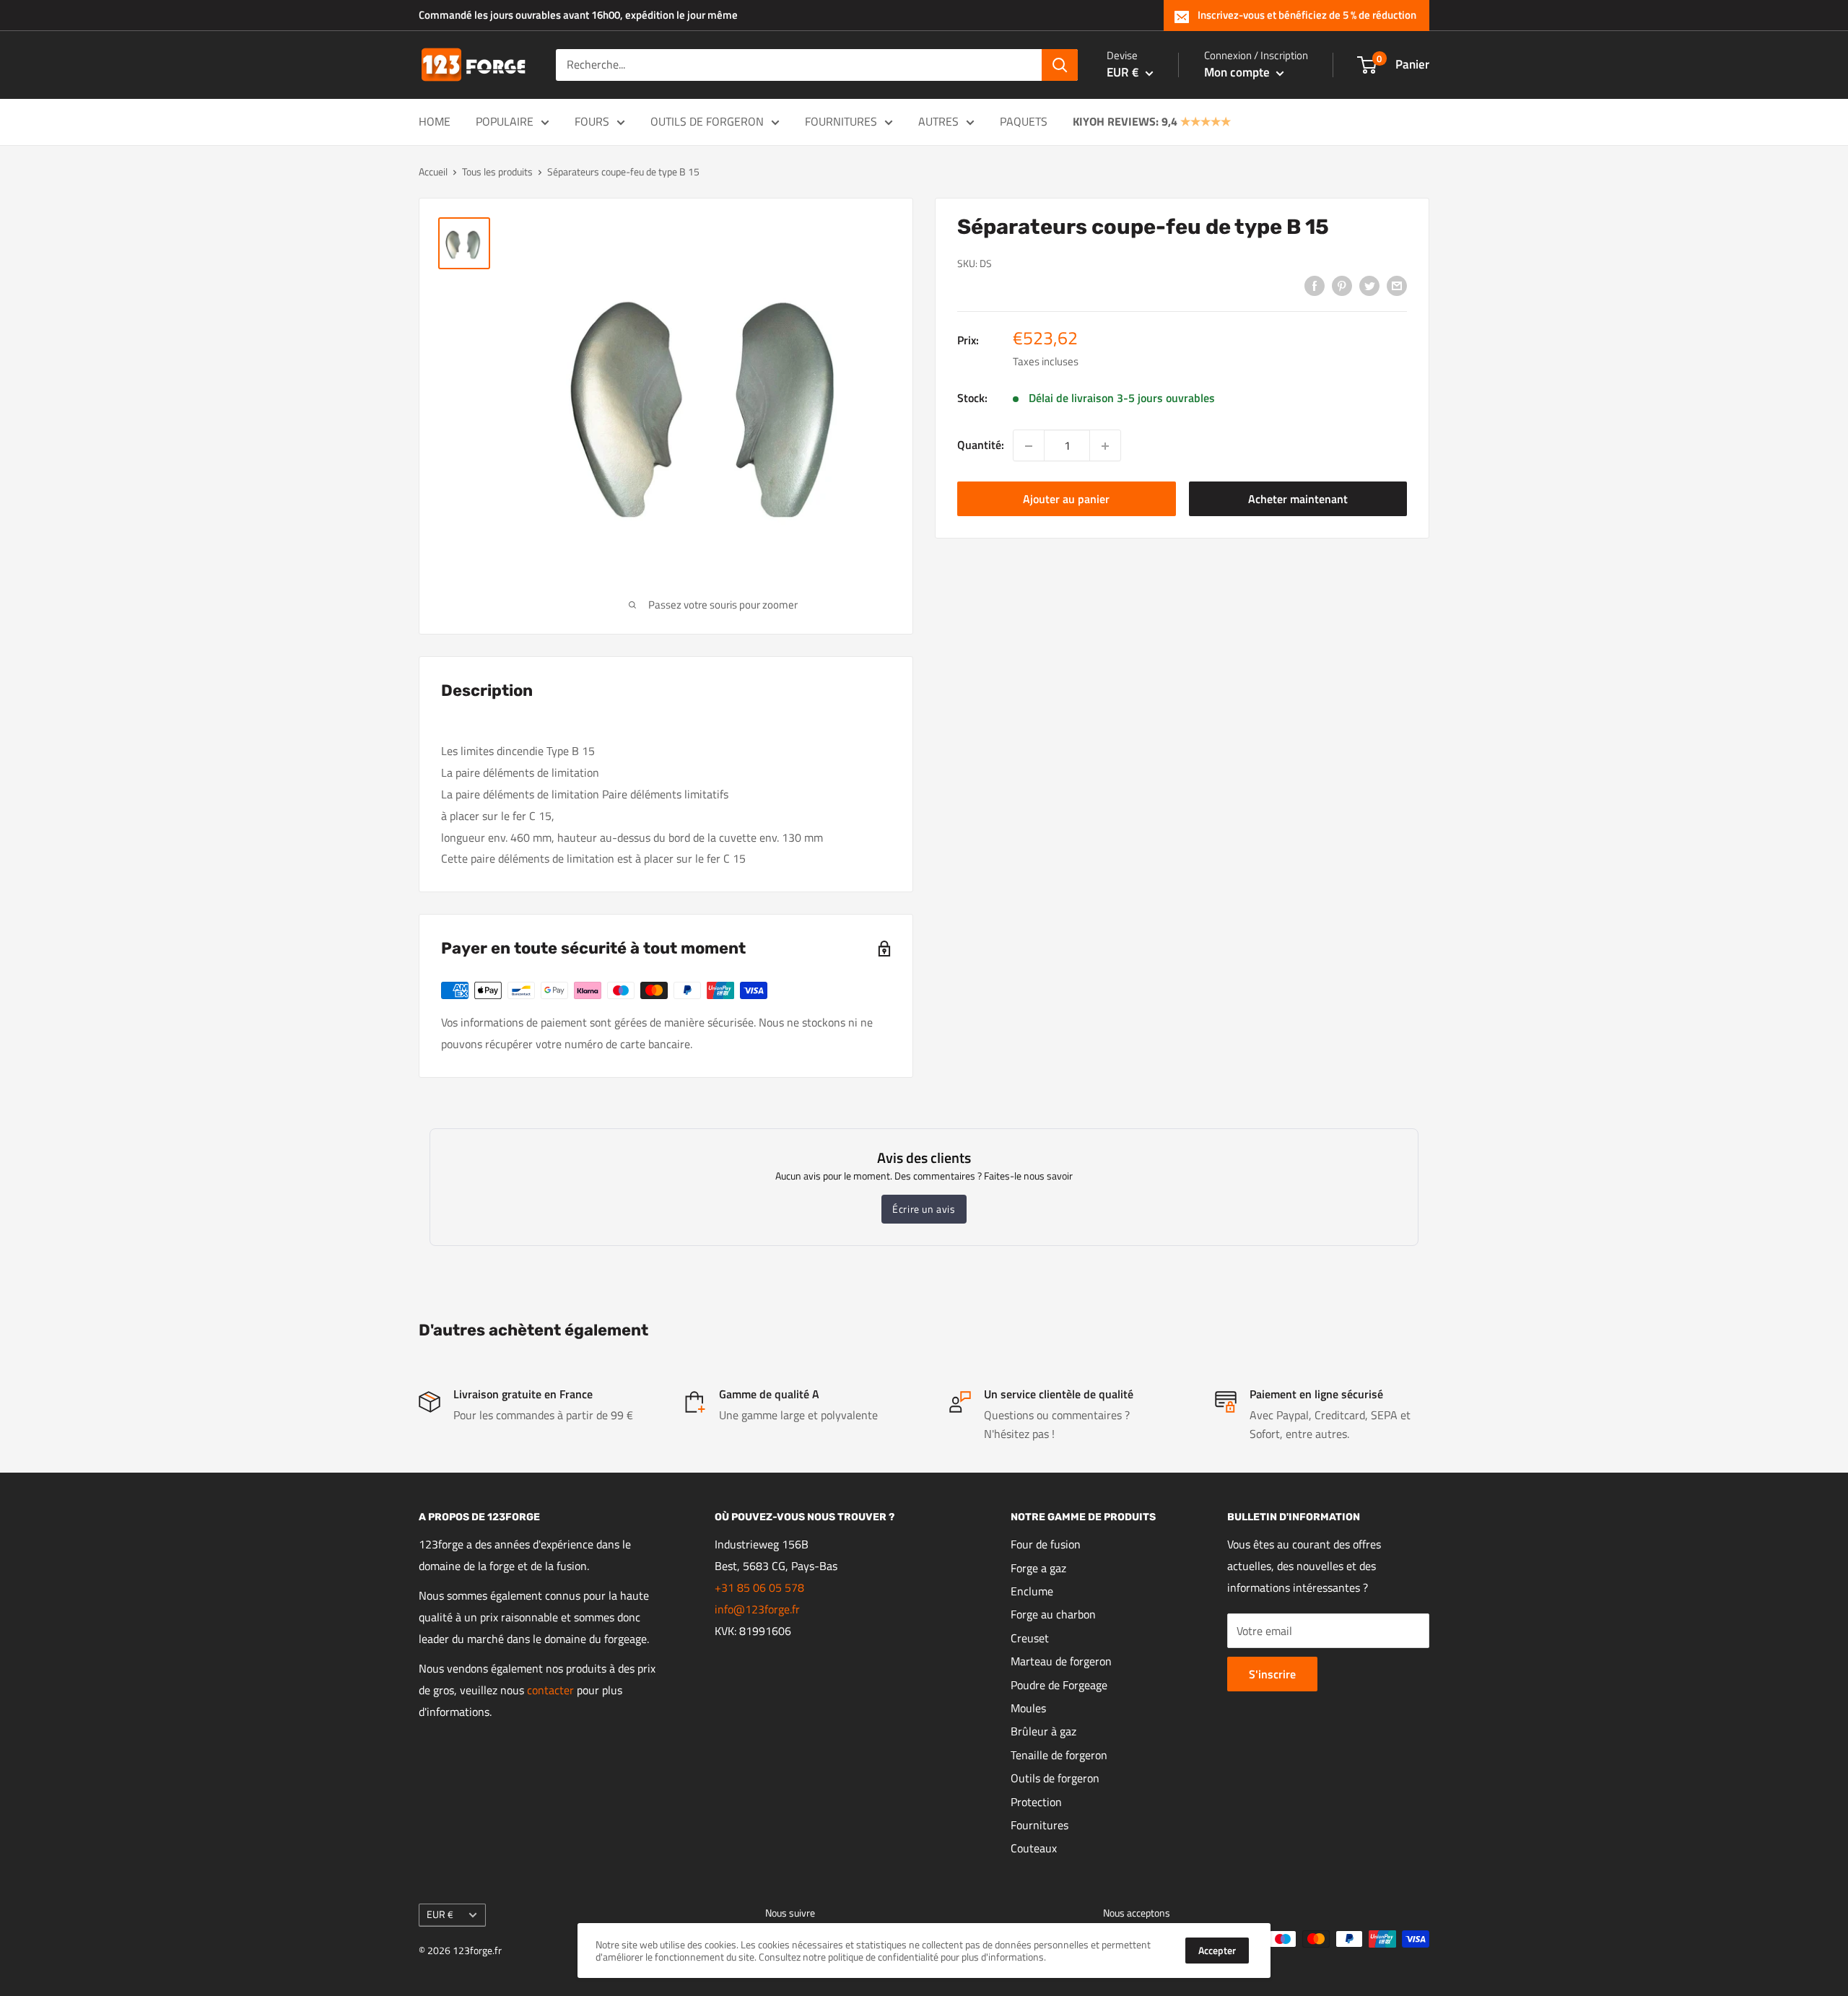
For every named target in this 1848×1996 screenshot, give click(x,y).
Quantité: (981, 445)
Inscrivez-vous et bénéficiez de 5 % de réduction (1307, 15)
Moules (1028, 1708)
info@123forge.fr (757, 1609)
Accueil (433, 171)
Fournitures (841, 121)
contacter (550, 1690)
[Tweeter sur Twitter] (1369, 285)
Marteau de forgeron (1061, 1661)
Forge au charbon (1053, 1614)
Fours (592, 121)
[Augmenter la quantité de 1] (1105, 446)
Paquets (1024, 121)
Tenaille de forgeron (1059, 1755)
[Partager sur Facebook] (1315, 285)
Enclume (1032, 1591)
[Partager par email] (1397, 285)
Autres (938, 121)
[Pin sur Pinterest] (1342, 285)
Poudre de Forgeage (1059, 1685)
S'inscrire (1272, 1674)
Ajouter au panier (1066, 500)
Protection (1036, 1802)
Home (435, 121)
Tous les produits (497, 171)
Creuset (1030, 1638)
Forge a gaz (1038, 1568)
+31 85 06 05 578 (759, 1587)
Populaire (505, 121)
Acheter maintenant (1298, 500)
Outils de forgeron (707, 121)
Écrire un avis (924, 1209)
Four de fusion (1046, 1544)
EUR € (440, 1914)
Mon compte (1238, 72)
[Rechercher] (1060, 65)
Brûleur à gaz (1043, 1731)
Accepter (1217, 1950)
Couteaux (1034, 1848)
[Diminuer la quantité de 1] (1029, 446)
